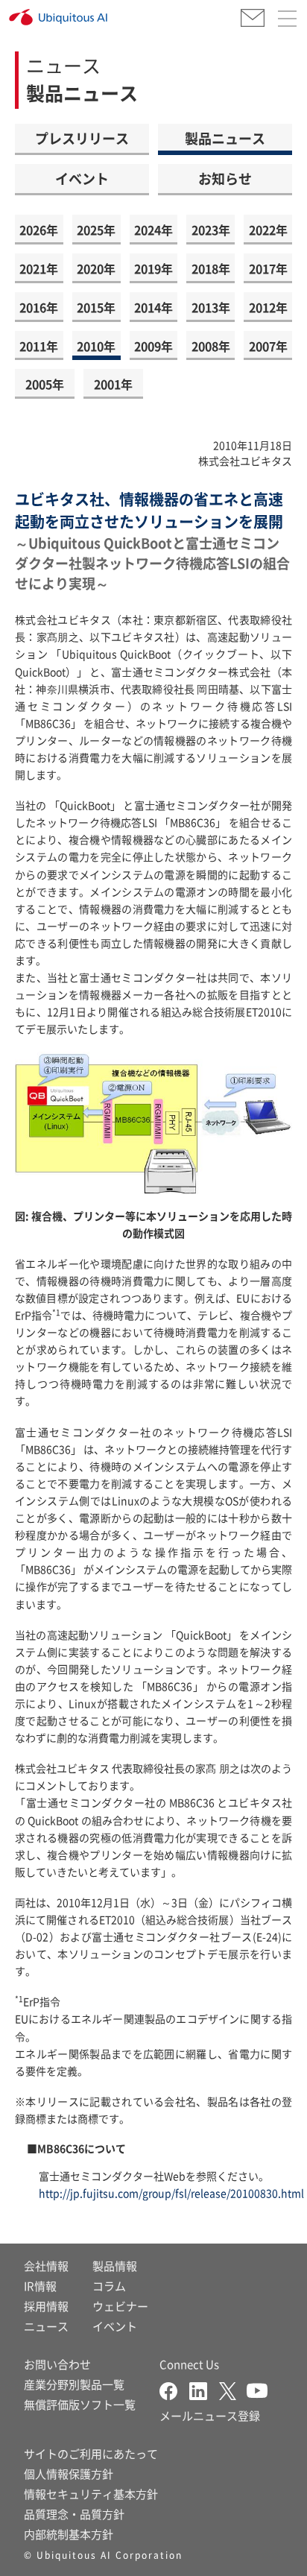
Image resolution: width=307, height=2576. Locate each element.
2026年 (39, 230)
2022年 (268, 230)
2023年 (211, 230)
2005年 (45, 384)
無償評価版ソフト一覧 (80, 2404)
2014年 (153, 307)
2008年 (211, 346)
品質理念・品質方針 (74, 2514)
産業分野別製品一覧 (74, 2384)
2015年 (96, 307)
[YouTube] (257, 2389)
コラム (109, 2286)
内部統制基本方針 (69, 2534)
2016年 (39, 307)
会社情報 (46, 2266)
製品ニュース (225, 138)
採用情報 (46, 2306)
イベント (82, 178)
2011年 (39, 346)
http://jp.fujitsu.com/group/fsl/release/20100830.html (171, 2193)
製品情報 (115, 2266)
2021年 (39, 268)
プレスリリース (82, 138)
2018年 (211, 268)
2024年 (153, 230)
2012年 (268, 307)
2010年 (96, 346)
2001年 (113, 384)
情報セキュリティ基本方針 (91, 2494)
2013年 (211, 307)
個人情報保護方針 (69, 2474)
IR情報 (40, 2286)
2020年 (96, 268)
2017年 (268, 268)
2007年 (268, 346)
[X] (233, 2389)
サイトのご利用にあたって (91, 2453)
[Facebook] (174, 2389)
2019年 (153, 268)
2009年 (153, 346)
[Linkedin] (204, 2389)
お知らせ (225, 178)
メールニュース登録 (210, 2415)
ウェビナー (120, 2306)
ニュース (46, 2326)
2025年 (96, 230)
